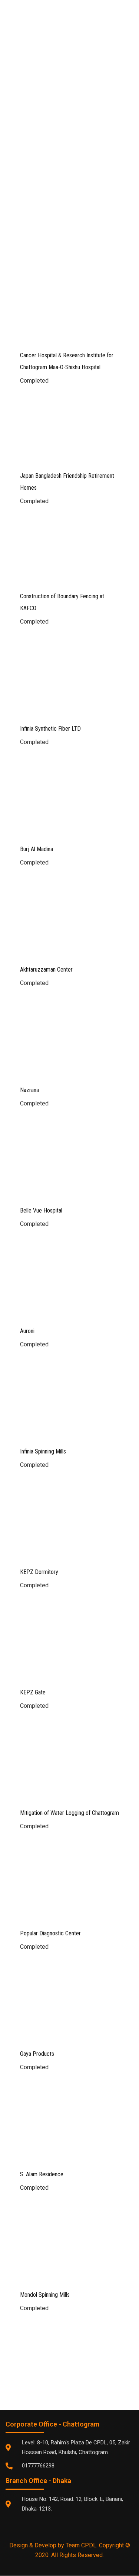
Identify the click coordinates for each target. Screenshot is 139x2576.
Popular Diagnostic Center (50, 1933)
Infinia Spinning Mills (43, 1451)
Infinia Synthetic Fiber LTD (50, 729)
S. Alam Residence (42, 2174)
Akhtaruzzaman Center (46, 970)
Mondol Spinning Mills (45, 2295)
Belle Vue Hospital (41, 1210)
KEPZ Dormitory (39, 1572)
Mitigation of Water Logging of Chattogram (69, 1813)
